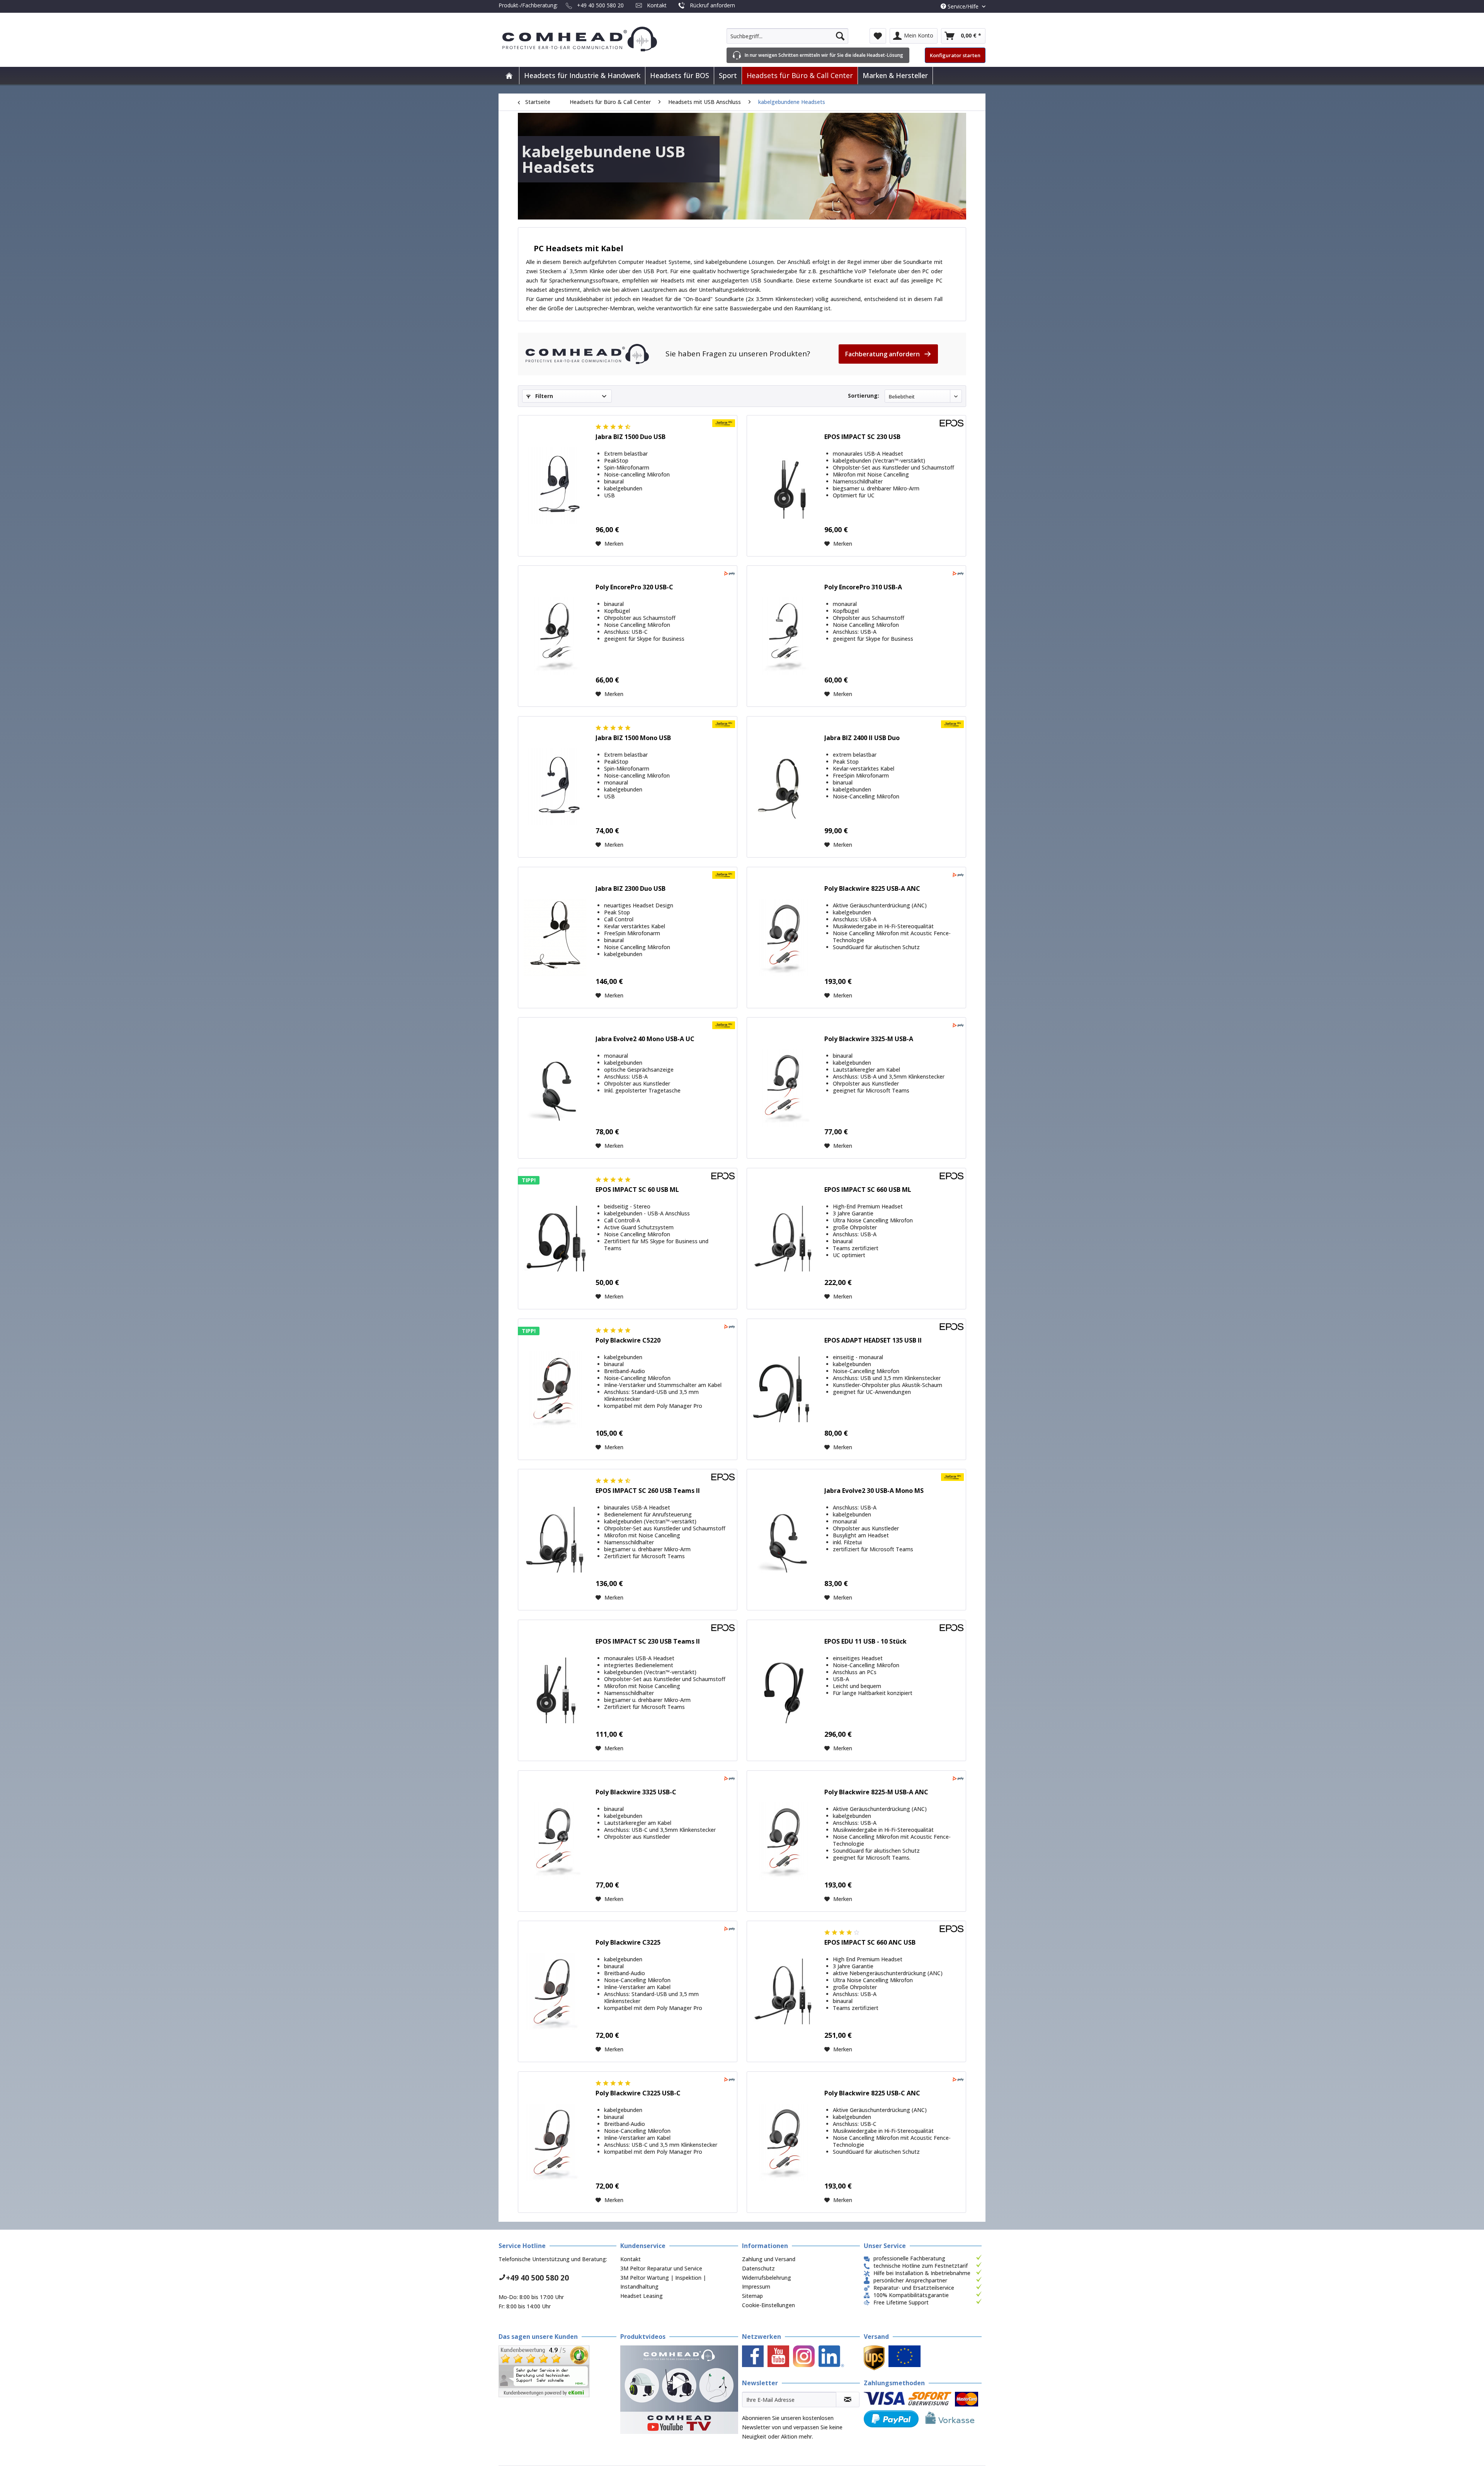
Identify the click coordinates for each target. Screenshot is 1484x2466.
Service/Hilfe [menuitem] (963, 6)
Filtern (543, 396)
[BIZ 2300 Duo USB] (555, 938)
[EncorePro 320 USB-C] (555, 636)
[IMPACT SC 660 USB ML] (784, 1239)
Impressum (756, 2286)
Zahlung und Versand (769, 2259)
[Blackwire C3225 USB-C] (555, 2142)
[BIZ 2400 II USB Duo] (784, 787)
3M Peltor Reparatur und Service (661, 2268)
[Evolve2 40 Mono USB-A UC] (555, 1088)
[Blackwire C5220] (555, 1389)
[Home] (509, 76)
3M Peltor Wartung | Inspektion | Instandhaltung (663, 2282)
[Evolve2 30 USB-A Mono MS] (784, 1540)
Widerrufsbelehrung (767, 2278)
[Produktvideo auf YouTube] (679, 2390)
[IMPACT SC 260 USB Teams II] (555, 1540)
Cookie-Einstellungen (768, 2305)
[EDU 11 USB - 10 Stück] (784, 1690)
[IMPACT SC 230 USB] (784, 486)
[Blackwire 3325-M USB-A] (784, 1088)
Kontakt (657, 5)
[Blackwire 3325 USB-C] (555, 1841)
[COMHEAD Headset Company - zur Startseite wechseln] (592, 39)
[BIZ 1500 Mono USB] (555, 787)
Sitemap (752, 2296)
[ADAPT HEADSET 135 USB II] (784, 1389)
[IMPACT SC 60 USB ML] (555, 1239)
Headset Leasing (642, 2296)
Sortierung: (864, 396)
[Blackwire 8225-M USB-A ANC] (784, 1841)
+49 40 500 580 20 (600, 5)
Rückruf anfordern (712, 5)
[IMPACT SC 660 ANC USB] (784, 1991)
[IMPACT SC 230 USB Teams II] (555, 1690)
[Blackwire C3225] (555, 1991)
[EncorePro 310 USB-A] (784, 636)
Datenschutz (758, 2268)
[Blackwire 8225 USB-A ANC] (784, 938)
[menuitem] (787, 36)
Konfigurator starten (955, 55)
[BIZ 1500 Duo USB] (555, 486)
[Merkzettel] (878, 36)
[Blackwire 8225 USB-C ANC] (784, 2142)
